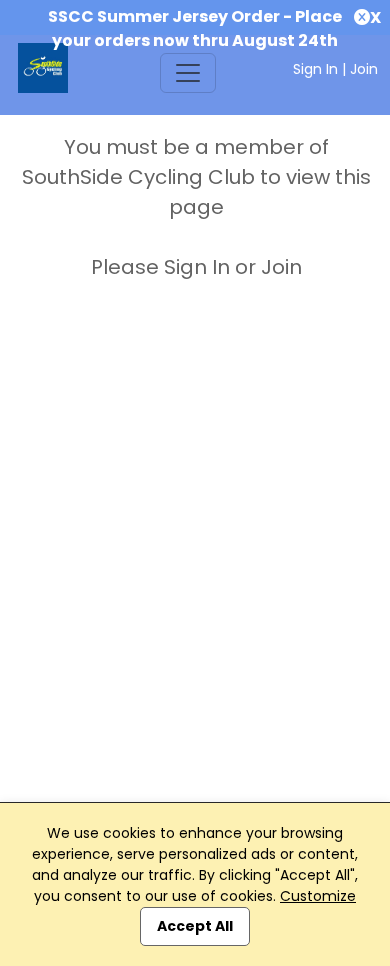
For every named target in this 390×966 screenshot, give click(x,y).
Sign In (315, 69)
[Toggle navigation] (188, 73)
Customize (318, 896)
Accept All (195, 926)
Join (364, 69)
